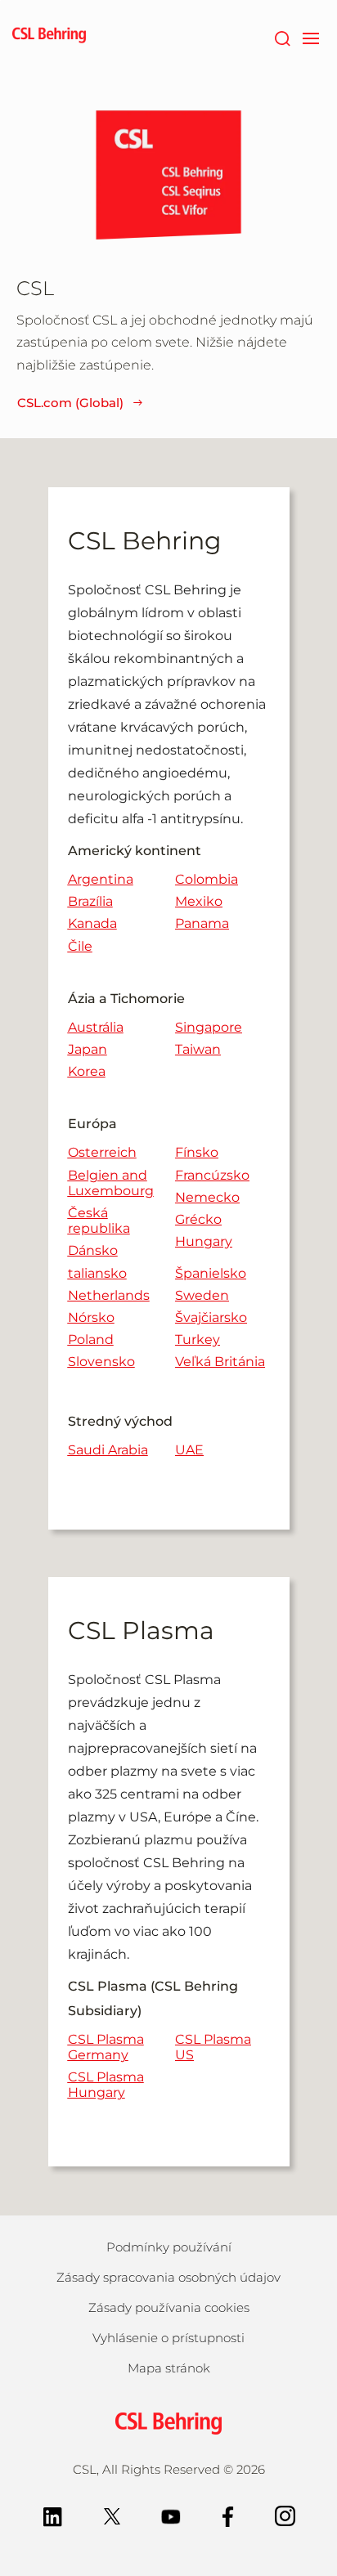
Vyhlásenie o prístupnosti (168, 2338)
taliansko (97, 1273)
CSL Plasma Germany (106, 2047)
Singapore (209, 1027)
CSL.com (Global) (70, 403)
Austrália (96, 1027)
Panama (202, 923)
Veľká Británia (220, 1362)
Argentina (101, 879)
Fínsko (197, 1152)
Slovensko (101, 1362)
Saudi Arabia (108, 1450)
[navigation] (310, 37)
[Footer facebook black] (228, 2515)
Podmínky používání (169, 2247)
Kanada (92, 923)
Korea (87, 1071)
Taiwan (198, 1049)
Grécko (198, 1219)
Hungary (204, 1241)
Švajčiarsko (211, 1317)
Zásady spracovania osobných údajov (168, 2277)
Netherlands (109, 1295)
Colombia (207, 879)
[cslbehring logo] (49, 37)
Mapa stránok (169, 2368)
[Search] (282, 37)
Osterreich (102, 1152)
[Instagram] (285, 2515)
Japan (88, 1049)
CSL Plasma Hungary (106, 2085)
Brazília (90, 901)
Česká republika (99, 1221)
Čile (80, 946)
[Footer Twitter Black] (112, 2515)
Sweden (202, 1295)
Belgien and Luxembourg (111, 1183)
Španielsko (211, 1273)
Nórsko (91, 1317)
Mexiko (199, 901)
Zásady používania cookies (169, 2307)
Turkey (198, 1340)
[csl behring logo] (168, 2422)
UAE (189, 1450)
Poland (91, 1340)
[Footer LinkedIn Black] (53, 2515)
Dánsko (93, 1250)
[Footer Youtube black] (171, 2515)
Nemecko (207, 1197)
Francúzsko (212, 1175)
